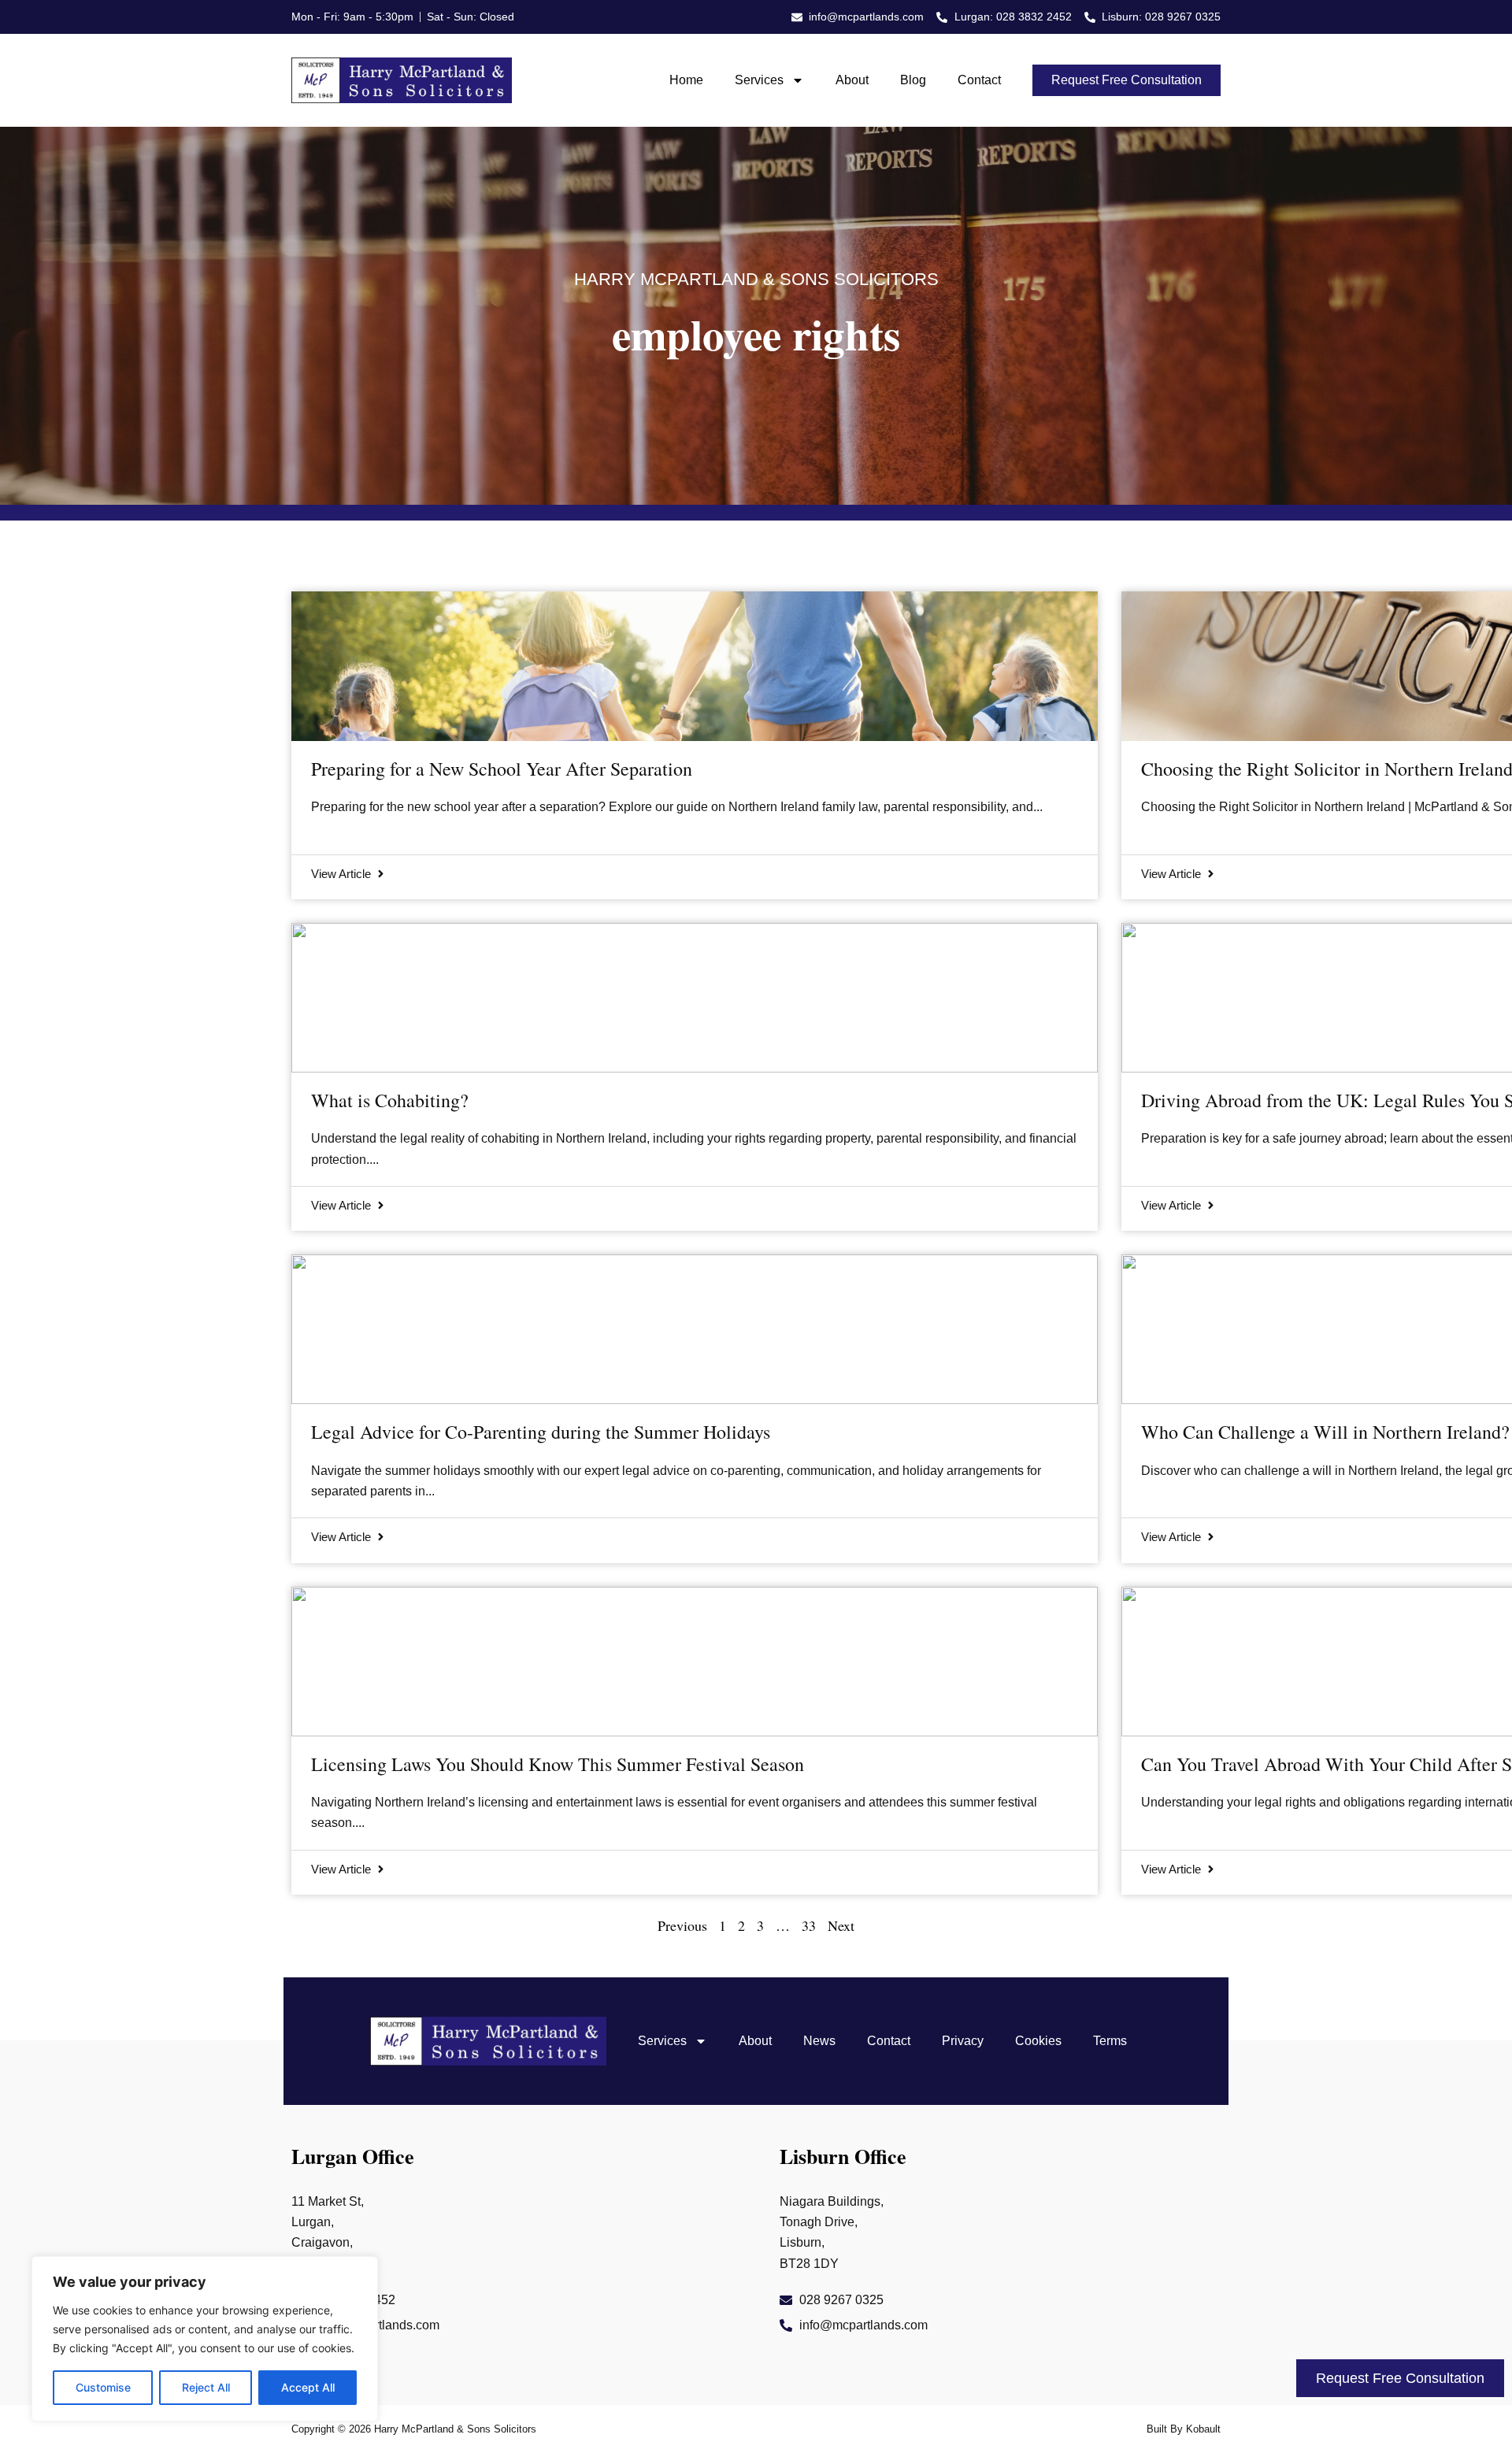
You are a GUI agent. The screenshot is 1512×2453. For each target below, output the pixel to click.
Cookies (1038, 2041)
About (852, 80)
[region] (205, 2339)
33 (809, 1925)
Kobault (1203, 2429)
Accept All (308, 2387)
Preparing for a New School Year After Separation (502, 769)
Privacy (963, 2041)
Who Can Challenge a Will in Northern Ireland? (1325, 1432)
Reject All (206, 2387)
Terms (1110, 2041)
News (819, 2041)
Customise (103, 2387)
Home (686, 80)
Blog (913, 80)
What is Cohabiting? (390, 1100)
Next (841, 1925)
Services (759, 80)
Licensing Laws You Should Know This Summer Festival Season (558, 1764)
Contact (979, 80)
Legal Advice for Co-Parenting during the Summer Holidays (541, 1432)
